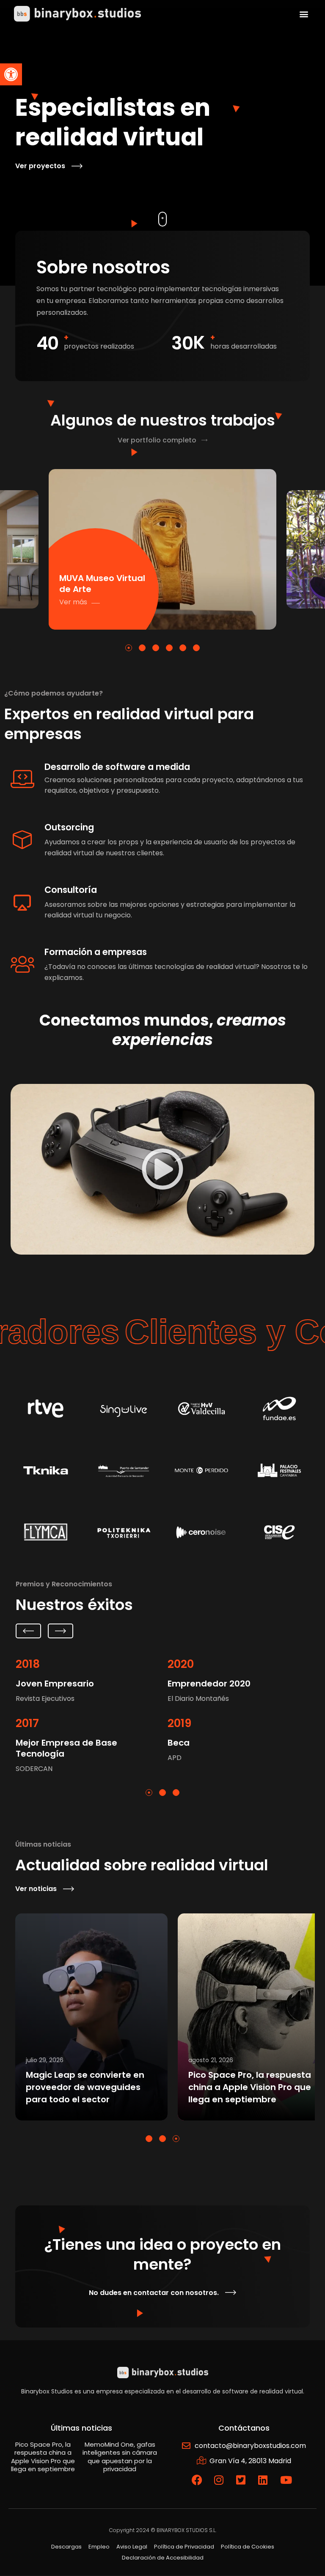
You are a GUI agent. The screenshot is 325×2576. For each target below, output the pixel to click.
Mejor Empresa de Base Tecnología (66, 1748)
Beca (179, 1743)
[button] (11, 74)
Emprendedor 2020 (209, 1684)
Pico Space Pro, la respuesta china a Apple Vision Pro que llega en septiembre (87, 2087)
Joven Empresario (55, 1684)
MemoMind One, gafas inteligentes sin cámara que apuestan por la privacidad (250, 2087)
